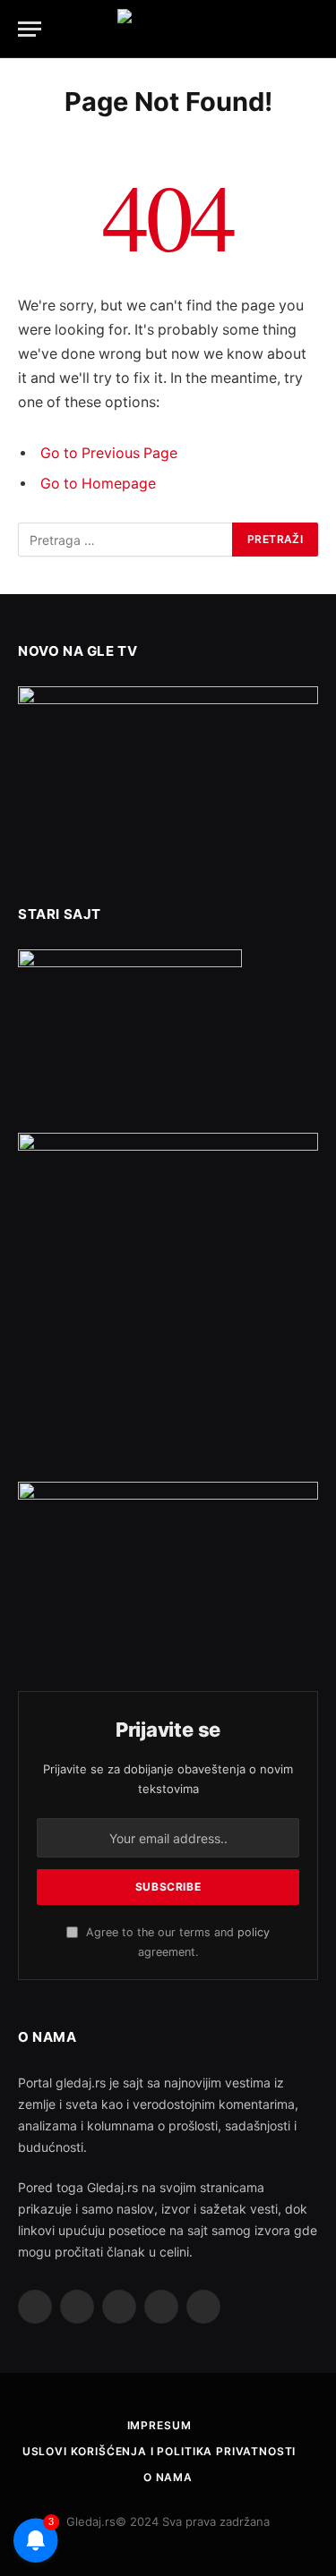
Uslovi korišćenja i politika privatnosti (159, 2451)
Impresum (159, 2425)
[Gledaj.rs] (168, 29)
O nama (168, 2477)
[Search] (316, 29)
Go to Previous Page (109, 453)
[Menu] (30, 29)
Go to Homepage (98, 484)
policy (254, 1932)
